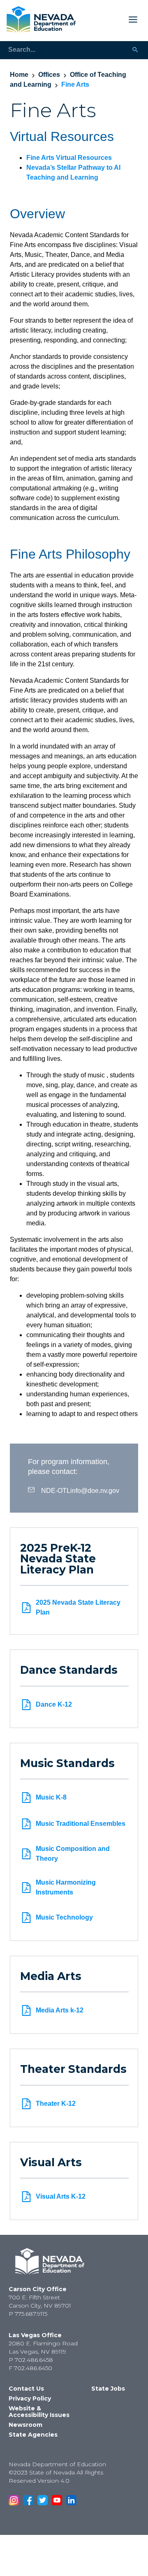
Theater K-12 (56, 2104)
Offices (49, 75)
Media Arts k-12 (60, 2010)
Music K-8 (51, 1797)
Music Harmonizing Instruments (66, 1887)
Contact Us (26, 2389)
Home (19, 75)
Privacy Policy (30, 2398)
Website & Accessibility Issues (39, 2412)
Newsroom (25, 2425)
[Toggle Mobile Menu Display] (110, 20)
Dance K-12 (54, 1704)
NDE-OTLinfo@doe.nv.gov (80, 1490)
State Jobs (108, 2389)
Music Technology (64, 1917)
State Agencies (33, 2435)
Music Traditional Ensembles (81, 1824)
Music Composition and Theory (73, 1854)
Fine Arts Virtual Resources (69, 158)
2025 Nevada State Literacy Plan (78, 1607)
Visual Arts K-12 (61, 2196)
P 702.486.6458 (31, 2360)
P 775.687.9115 (28, 2314)
